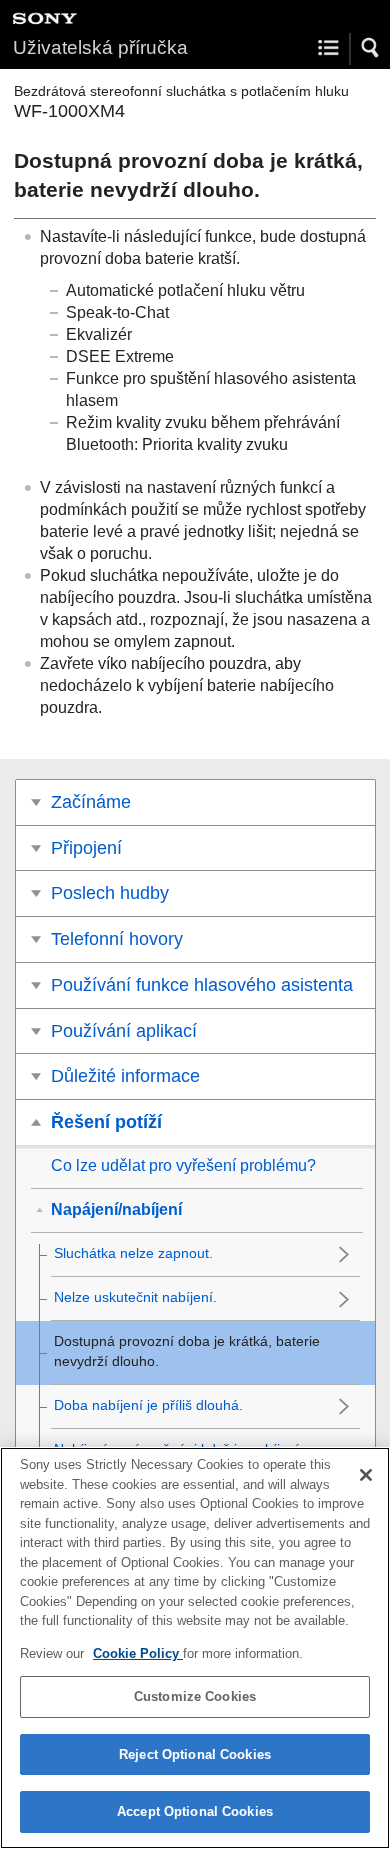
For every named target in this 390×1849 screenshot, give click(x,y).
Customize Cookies (195, 1696)
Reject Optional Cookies (195, 1754)
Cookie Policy (138, 1653)
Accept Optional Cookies (195, 1811)
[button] (371, 48)
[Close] (366, 1475)
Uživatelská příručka (100, 47)
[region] (195, 1648)
